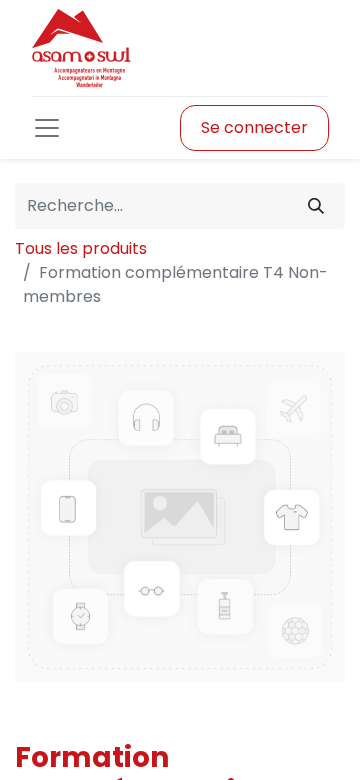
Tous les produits (81, 248)
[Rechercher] (316, 206)
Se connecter (254, 127)
